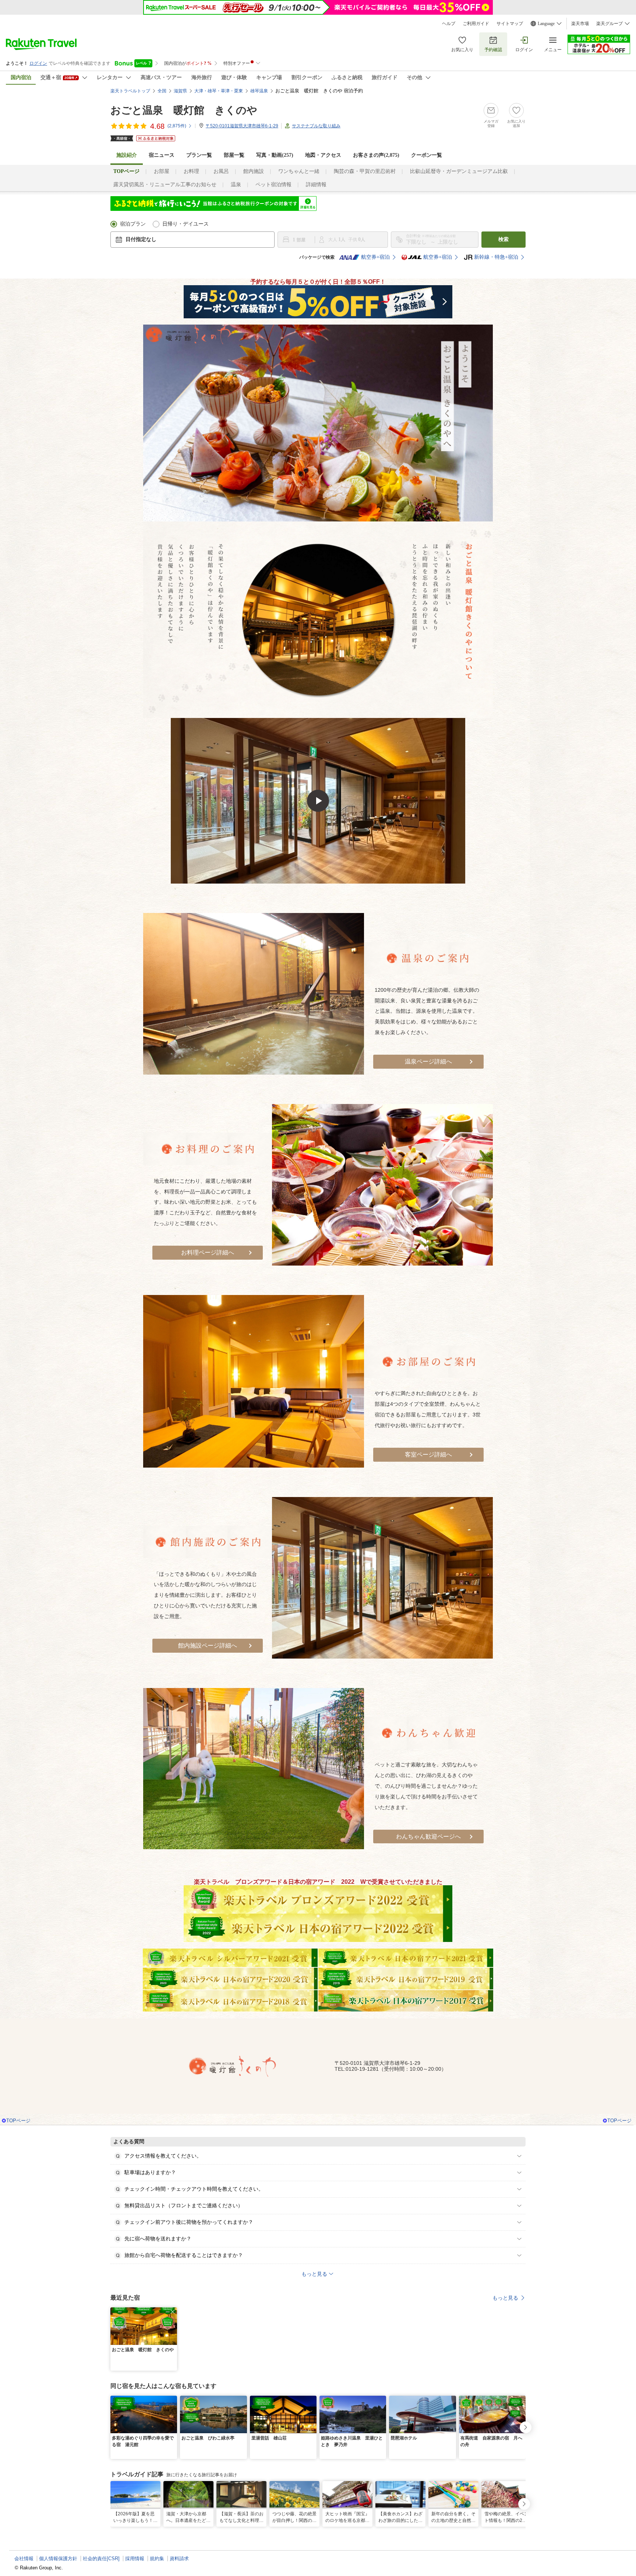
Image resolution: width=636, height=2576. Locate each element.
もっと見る (505, 2298)
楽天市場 (580, 24)
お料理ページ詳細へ (208, 1252)
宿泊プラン (133, 224)
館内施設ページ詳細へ (208, 1646)
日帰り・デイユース (185, 224)
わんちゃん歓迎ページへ (428, 1837)
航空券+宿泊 (375, 257)
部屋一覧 (234, 155)
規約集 (157, 2559)
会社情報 (24, 2559)
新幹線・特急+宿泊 (496, 257)
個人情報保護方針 (58, 2559)
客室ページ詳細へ (428, 1455)
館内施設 (254, 171)
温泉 (236, 185)
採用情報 (135, 2559)
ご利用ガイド (476, 24)
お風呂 (221, 171)
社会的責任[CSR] (101, 2559)
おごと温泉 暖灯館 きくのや (184, 110)
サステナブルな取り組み (316, 126)
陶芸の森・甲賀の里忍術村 (365, 171)
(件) (177, 126)
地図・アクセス (323, 155)
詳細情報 (316, 185)
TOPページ (18, 2121)
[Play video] (318, 801)
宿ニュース (162, 155)
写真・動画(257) (275, 155)
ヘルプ (449, 24)
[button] (173, 2312)
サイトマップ (510, 24)
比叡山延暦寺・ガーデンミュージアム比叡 (459, 171)
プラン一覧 (199, 155)
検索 (504, 239)
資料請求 (179, 2559)
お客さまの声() (376, 155)
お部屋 (162, 171)
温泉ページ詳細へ (428, 1061)
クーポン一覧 (427, 155)
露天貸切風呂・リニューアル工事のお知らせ (165, 185)
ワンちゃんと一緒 (299, 171)
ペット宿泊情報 (273, 185)
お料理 (191, 171)
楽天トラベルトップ (130, 91)
